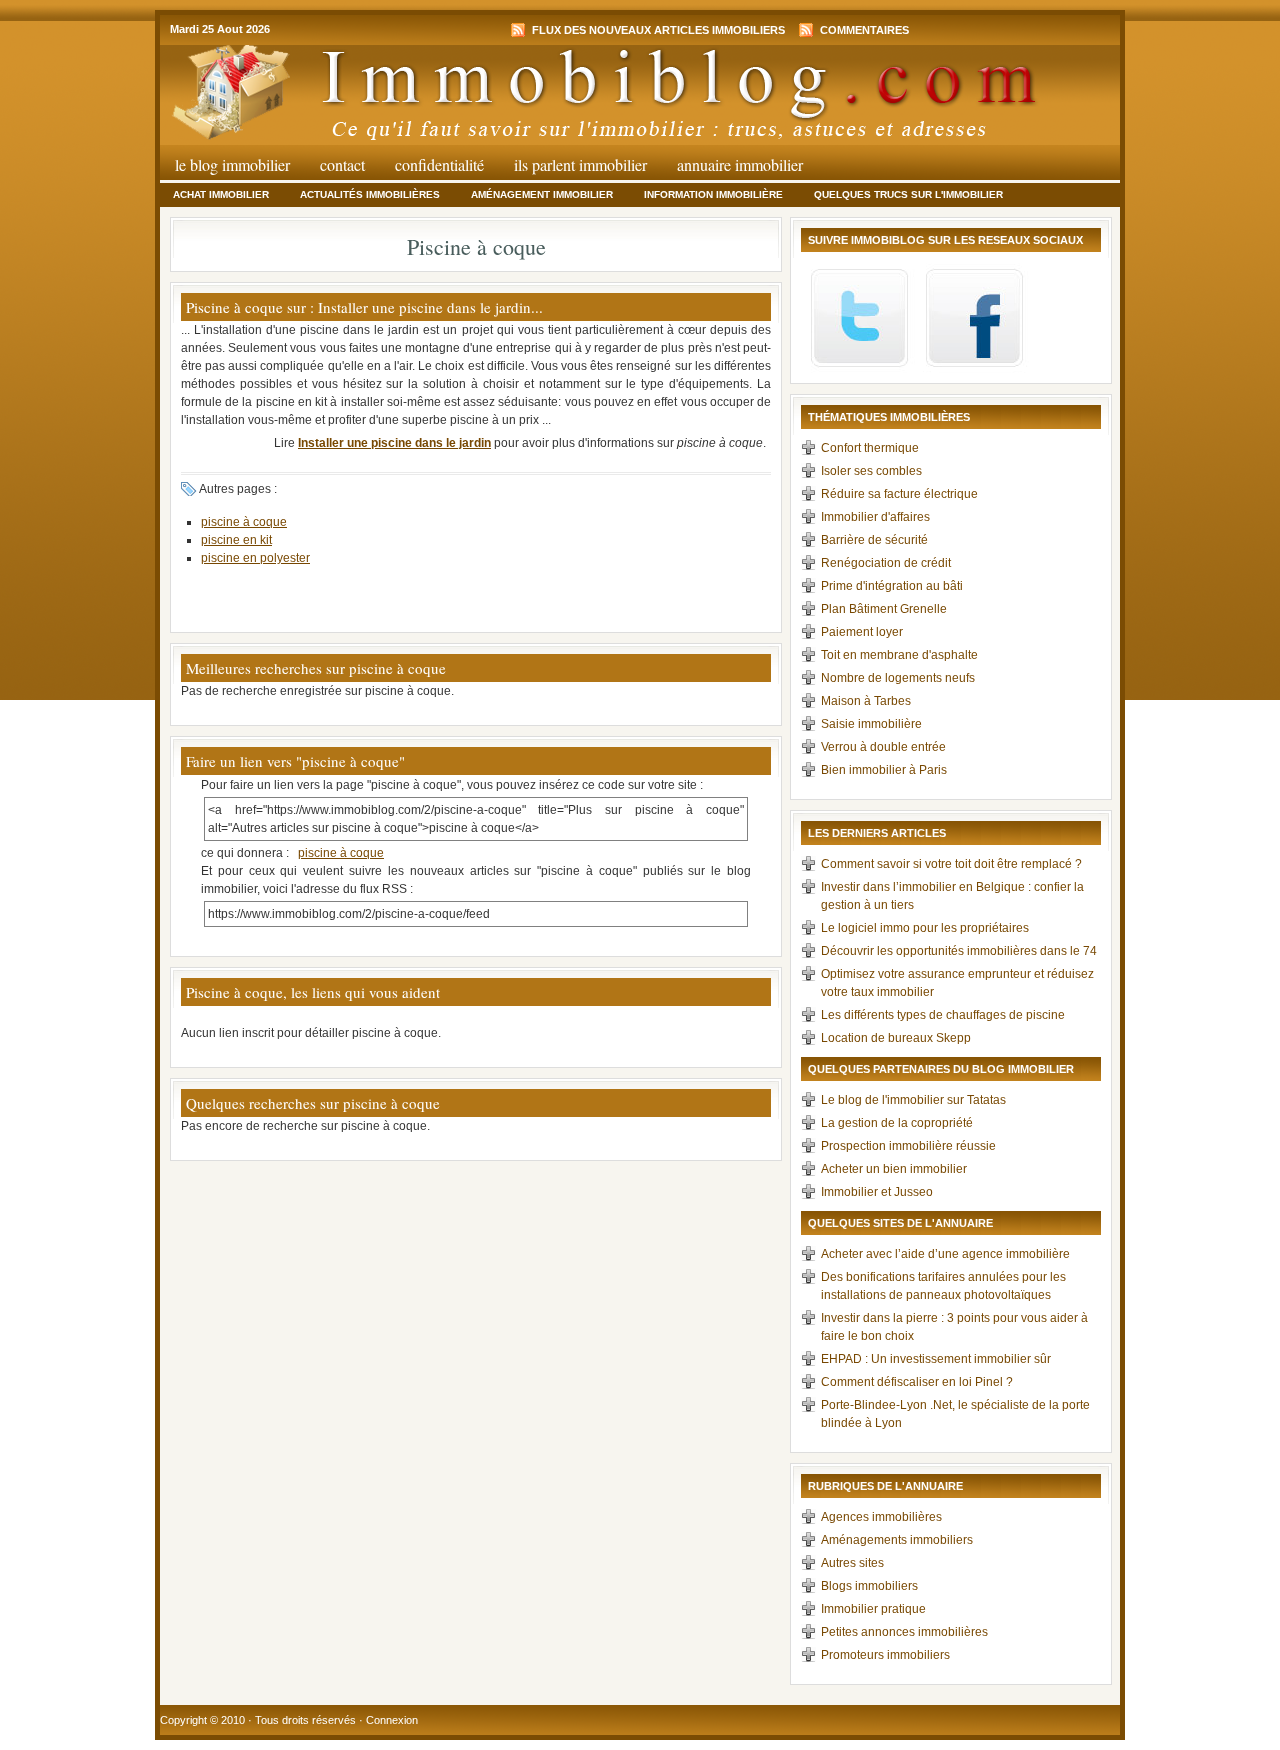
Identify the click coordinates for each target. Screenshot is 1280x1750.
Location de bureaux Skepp (896, 1038)
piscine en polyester (255, 558)
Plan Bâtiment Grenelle (884, 609)
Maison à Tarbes (866, 701)
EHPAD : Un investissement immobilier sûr (936, 1359)
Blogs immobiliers (869, 1586)
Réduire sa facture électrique (899, 494)
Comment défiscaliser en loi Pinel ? (917, 1382)
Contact (342, 164)
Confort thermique (870, 448)
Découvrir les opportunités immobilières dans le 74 (959, 951)
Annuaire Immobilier (740, 164)
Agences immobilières (881, 1517)
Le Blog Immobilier (232, 164)
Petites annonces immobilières (904, 1632)
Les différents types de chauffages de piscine (943, 1015)
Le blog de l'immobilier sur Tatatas (913, 1100)
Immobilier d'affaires (875, 517)
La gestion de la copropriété (897, 1123)
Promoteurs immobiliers (885, 1655)
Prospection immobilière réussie (908, 1146)
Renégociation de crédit (886, 563)
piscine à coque (244, 522)
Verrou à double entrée (883, 747)
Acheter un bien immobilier (894, 1169)
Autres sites (852, 1563)
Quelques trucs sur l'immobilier (908, 194)
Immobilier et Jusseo (877, 1192)
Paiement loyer (862, 632)
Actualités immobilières (370, 194)
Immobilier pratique (873, 1609)
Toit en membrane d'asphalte (899, 655)
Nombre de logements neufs (898, 678)
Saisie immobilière (871, 724)
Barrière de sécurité (874, 540)
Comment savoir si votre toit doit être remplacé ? (951, 864)
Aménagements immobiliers (897, 1540)
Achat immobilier (221, 194)
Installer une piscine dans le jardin (394, 443)
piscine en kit (236, 540)
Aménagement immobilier (542, 194)
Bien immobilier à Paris (884, 770)
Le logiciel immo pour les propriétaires (925, 928)
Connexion (392, 1720)
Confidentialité (439, 164)
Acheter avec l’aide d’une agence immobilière (945, 1254)
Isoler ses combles (871, 471)
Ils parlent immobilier (580, 164)
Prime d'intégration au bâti (892, 586)
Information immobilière (713, 194)
